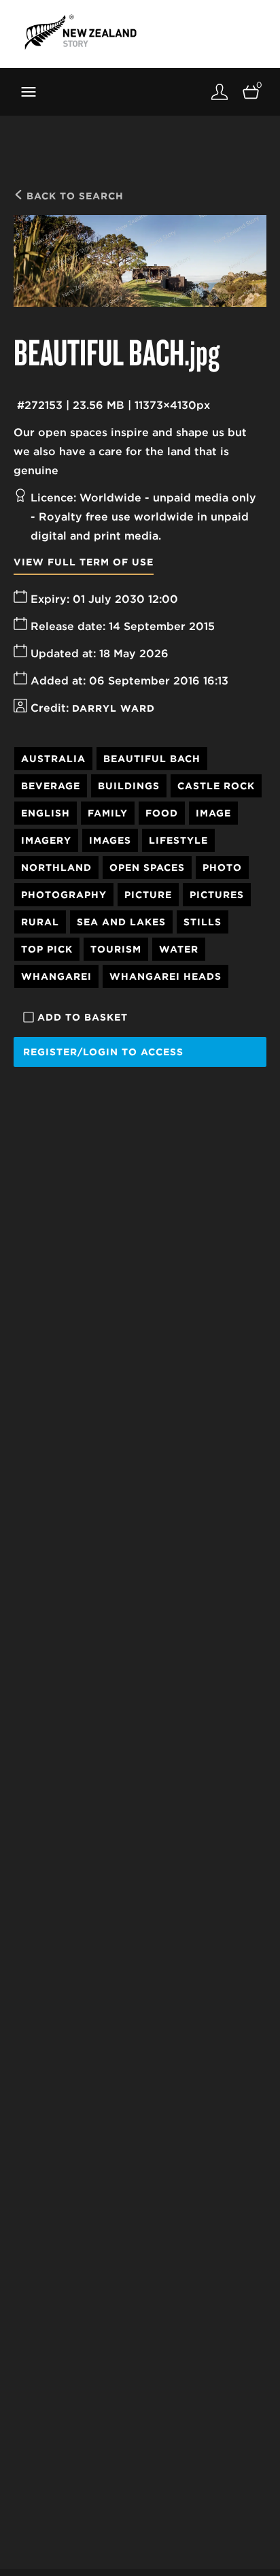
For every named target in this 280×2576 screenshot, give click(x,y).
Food (162, 813)
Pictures (217, 895)
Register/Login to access (103, 1052)
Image (213, 813)
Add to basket (83, 1017)
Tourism (116, 949)
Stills (203, 922)
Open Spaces (147, 868)
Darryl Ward (113, 708)
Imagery (46, 840)
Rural (40, 922)
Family (108, 813)
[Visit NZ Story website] (81, 32)
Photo (222, 868)
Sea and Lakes (121, 922)
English (46, 813)
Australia (53, 759)
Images (110, 840)
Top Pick (47, 949)
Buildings (129, 786)
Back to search (73, 196)
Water (179, 949)
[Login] (220, 92)
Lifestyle (178, 840)
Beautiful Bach (152, 759)
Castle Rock (216, 786)
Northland (56, 868)
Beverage (51, 786)
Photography (64, 895)
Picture (148, 895)
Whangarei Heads (165, 976)
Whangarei (56, 976)
